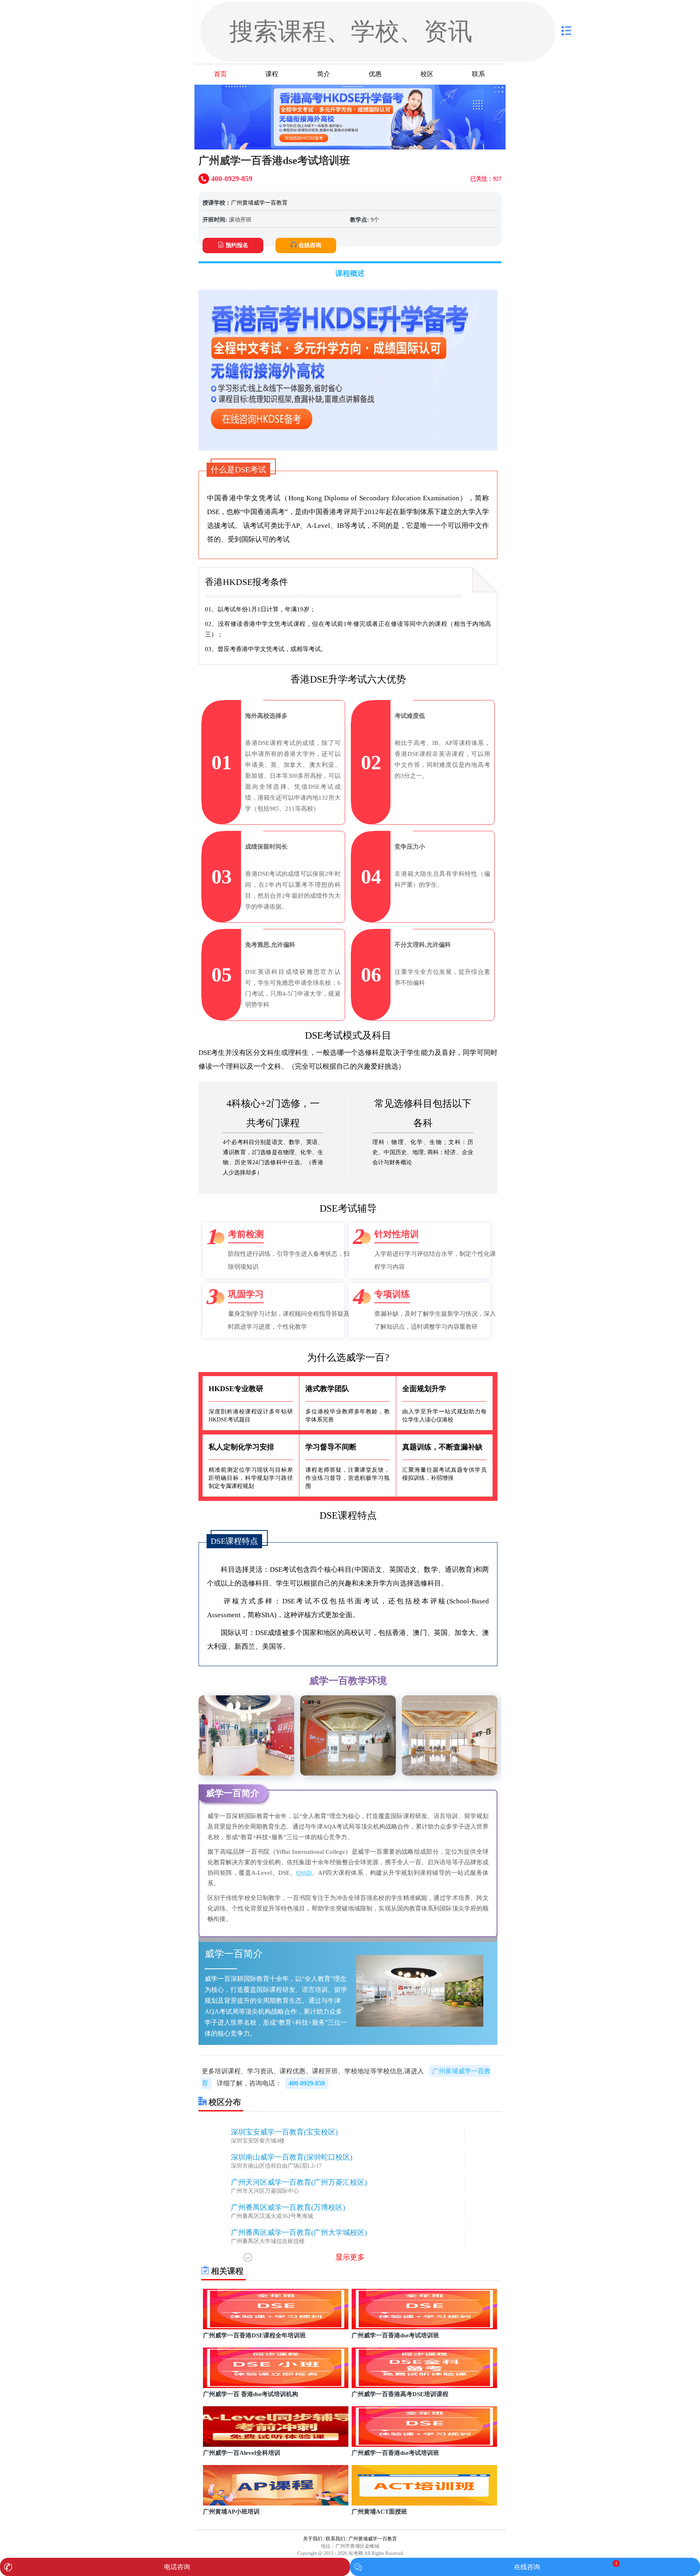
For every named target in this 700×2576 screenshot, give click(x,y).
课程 (272, 74)
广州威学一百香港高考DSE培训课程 (400, 2394)
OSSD (304, 1873)
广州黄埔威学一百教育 (259, 203)
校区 (427, 74)
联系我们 (335, 2539)
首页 (220, 74)
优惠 (375, 74)
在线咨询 (310, 245)
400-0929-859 (307, 2083)
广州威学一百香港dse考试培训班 (395, 2335)
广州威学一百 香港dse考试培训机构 (251, 2394)
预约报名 (237, 245)
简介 (324, 74)
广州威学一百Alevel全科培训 (242, 2453)
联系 (478, 74)
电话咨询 (177, 2567)
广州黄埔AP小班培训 (231, 2512)
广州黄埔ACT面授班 (379, 2512)
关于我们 (313, 2539)
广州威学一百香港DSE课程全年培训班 (254, 2335)
